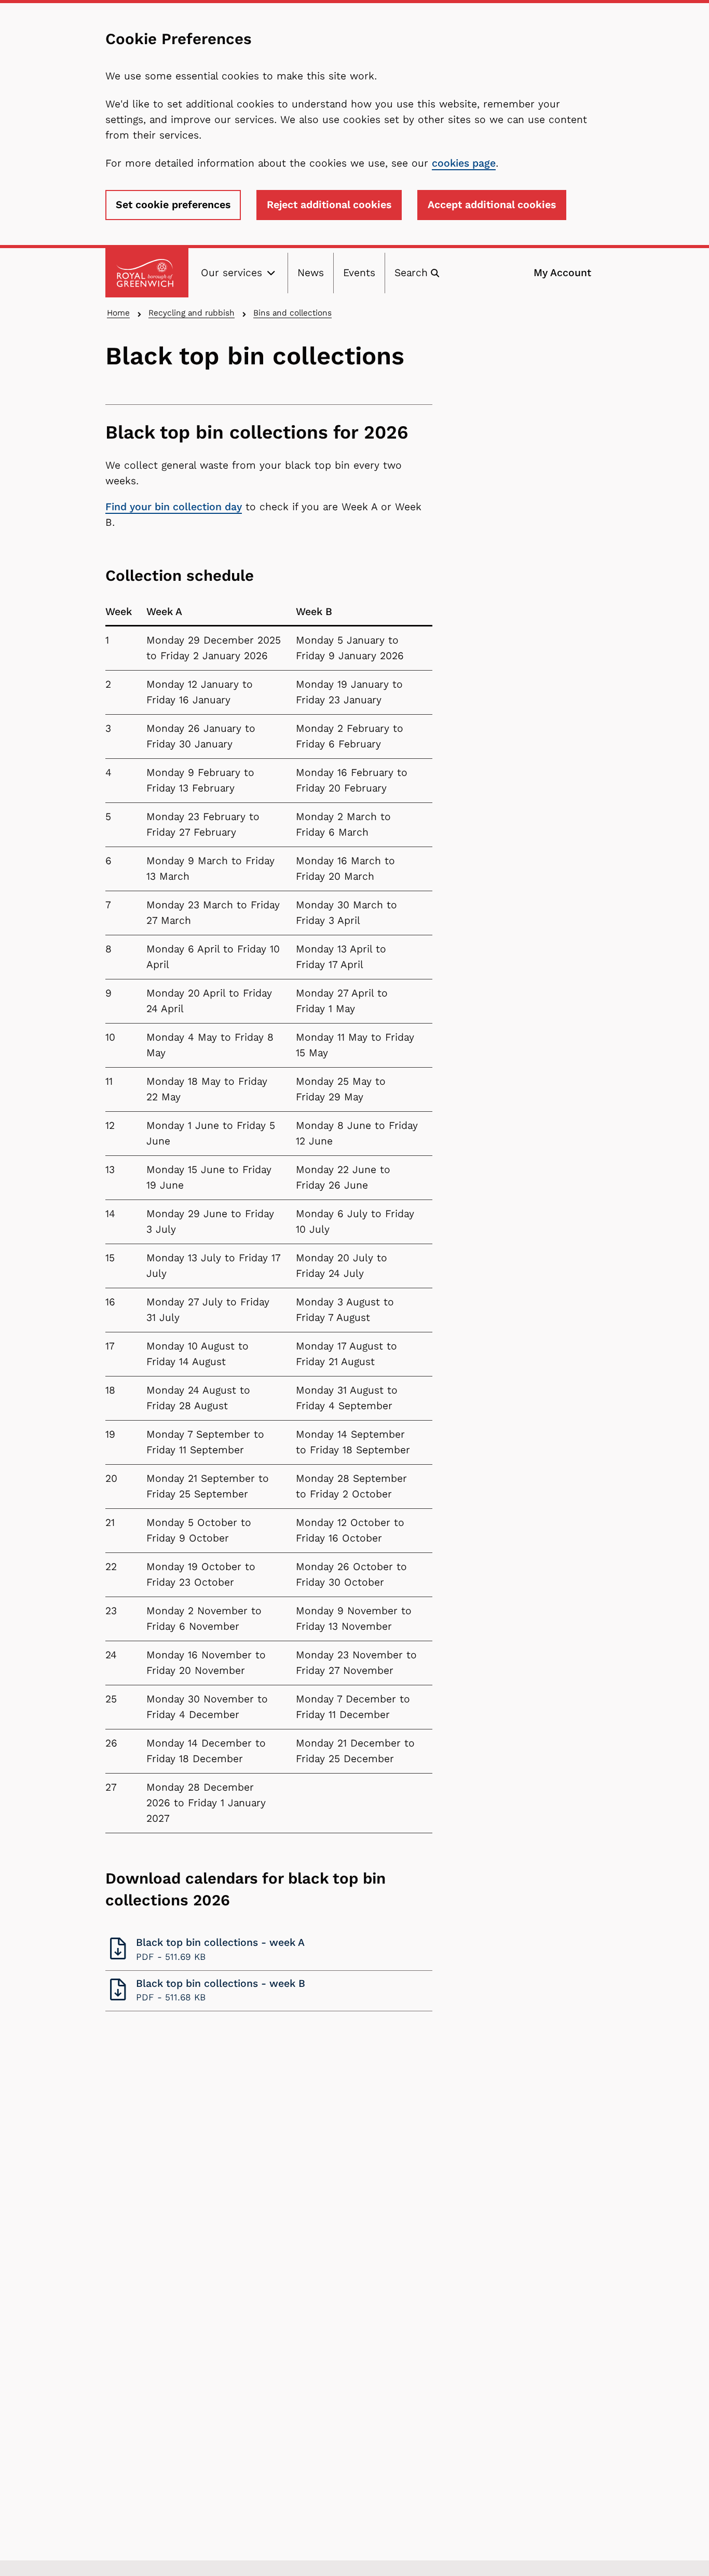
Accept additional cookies (492, 205)
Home (118, 313)
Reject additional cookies (329, 205)
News (311, 273)
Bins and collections (292, 313)
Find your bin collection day (174, 507)
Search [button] (411, 273)
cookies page (464, 163)
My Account (562, 273)
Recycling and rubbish (192, 313)
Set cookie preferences (173, 205)
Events (359, 273)
